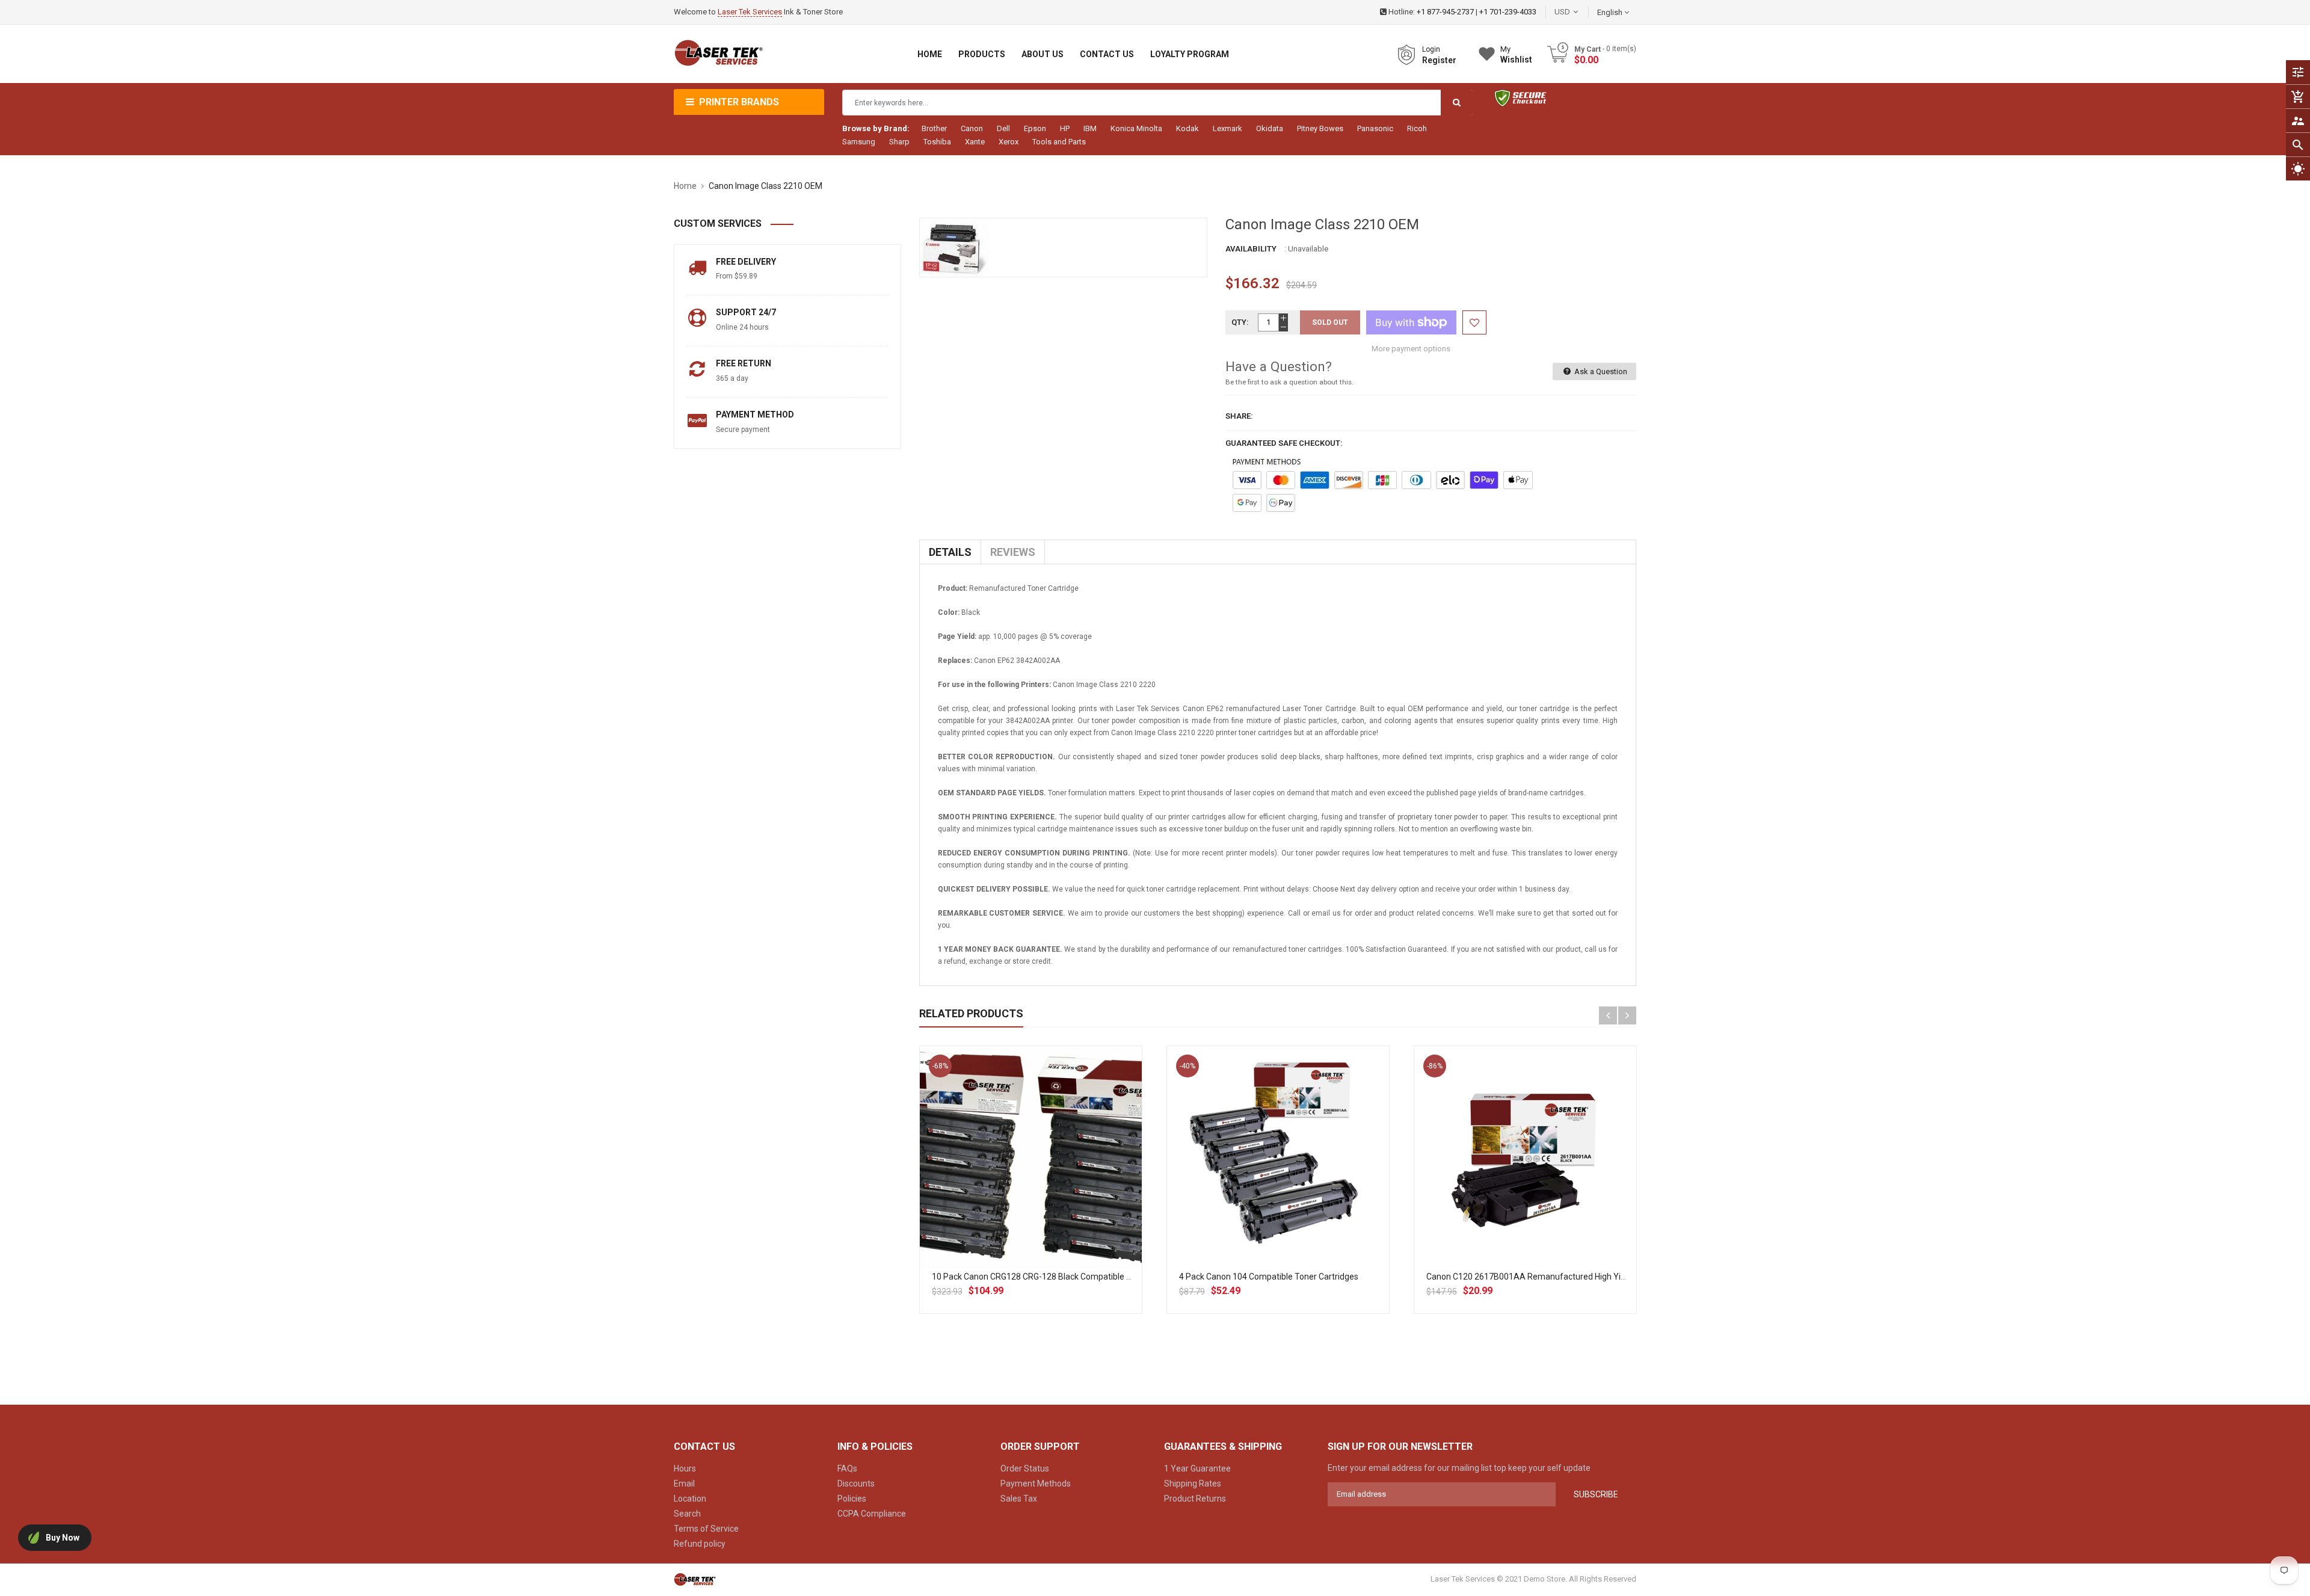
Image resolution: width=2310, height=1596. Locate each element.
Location (690, 1499)
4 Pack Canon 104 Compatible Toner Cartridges (1269, 1277)
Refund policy (700, 1544)
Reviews (1013, 552)
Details (950, 552)
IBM (1090, 128)
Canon (972, 128)
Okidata (1270, 128)
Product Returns (1195, 1499)
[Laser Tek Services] (695, 1579)
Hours (685, 1468)
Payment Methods (1036, 1484)
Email (684, 1484)
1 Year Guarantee (1197, 1468)
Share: (1239, 416)
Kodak (1187, 128)
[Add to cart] (1030, 1195)
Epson (1035, 128)
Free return (744, 363)
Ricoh (1417, 128)
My (1516, 54)
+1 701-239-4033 (1508, 12)
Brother (934, 128)
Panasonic (1375, 128)
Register (1439, 60)
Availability (1251, 249)
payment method (755, 414)
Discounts (856, 1484)
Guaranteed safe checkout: (1284, 443)
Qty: (1240, 322)
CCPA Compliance (872, 1514)
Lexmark (1227, 128)
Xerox (1009, 142)
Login (1431, 49)
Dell (1003, 128)
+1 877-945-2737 (1445, 12)
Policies (852, 1499)
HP (1065, 128)
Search (687, 1514)
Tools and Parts (1059, 142)
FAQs (847, 1468)
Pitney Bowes (1320, 128)
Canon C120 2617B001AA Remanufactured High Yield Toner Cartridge (1560, 1277)
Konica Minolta (1136, 128)
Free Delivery (746, 262)
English (1611, 12)
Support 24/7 (746, 312)
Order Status (1025, 1468)
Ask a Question (1600, 371)
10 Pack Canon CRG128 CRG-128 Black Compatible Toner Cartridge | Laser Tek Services (1097, 1277)
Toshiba (937, 142)
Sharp (899, 142)
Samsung (859, 142)
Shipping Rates (1193, 1484)
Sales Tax (1019, 1499)
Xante (975, 142)
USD (1580, 12)
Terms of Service (706, 1529)
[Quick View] (1057, 1195)
